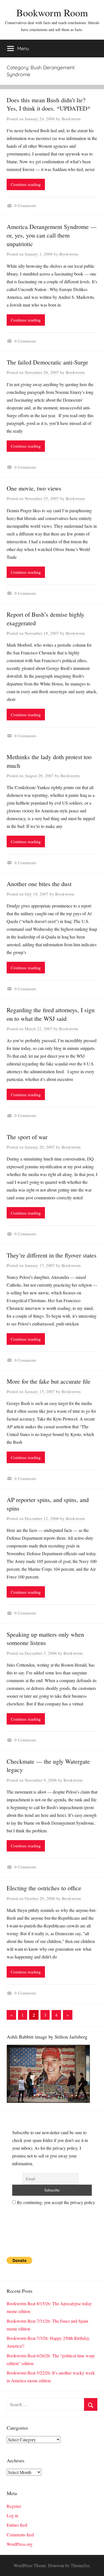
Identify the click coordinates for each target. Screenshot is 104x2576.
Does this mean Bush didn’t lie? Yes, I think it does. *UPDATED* (49, 104)
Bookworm (71, 119)
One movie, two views (34, 488)
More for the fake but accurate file (49, 1381)
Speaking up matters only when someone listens (45, 1639)
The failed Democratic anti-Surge (47, 362)
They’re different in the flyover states (52, 1255)
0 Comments (25, 205)
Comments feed (20, 2535)
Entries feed (17, 2525)
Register (14, 2506)
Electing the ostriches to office (44, 1888)
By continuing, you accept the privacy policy (55, 2202)
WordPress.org (20, 2544)
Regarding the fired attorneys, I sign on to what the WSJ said (51, 1014)
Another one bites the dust (39, 884)
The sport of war (27, 1137)
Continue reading (26, 184)
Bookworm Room (52, 12)
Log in (12, 2515)
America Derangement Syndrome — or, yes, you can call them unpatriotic (52, 235)
